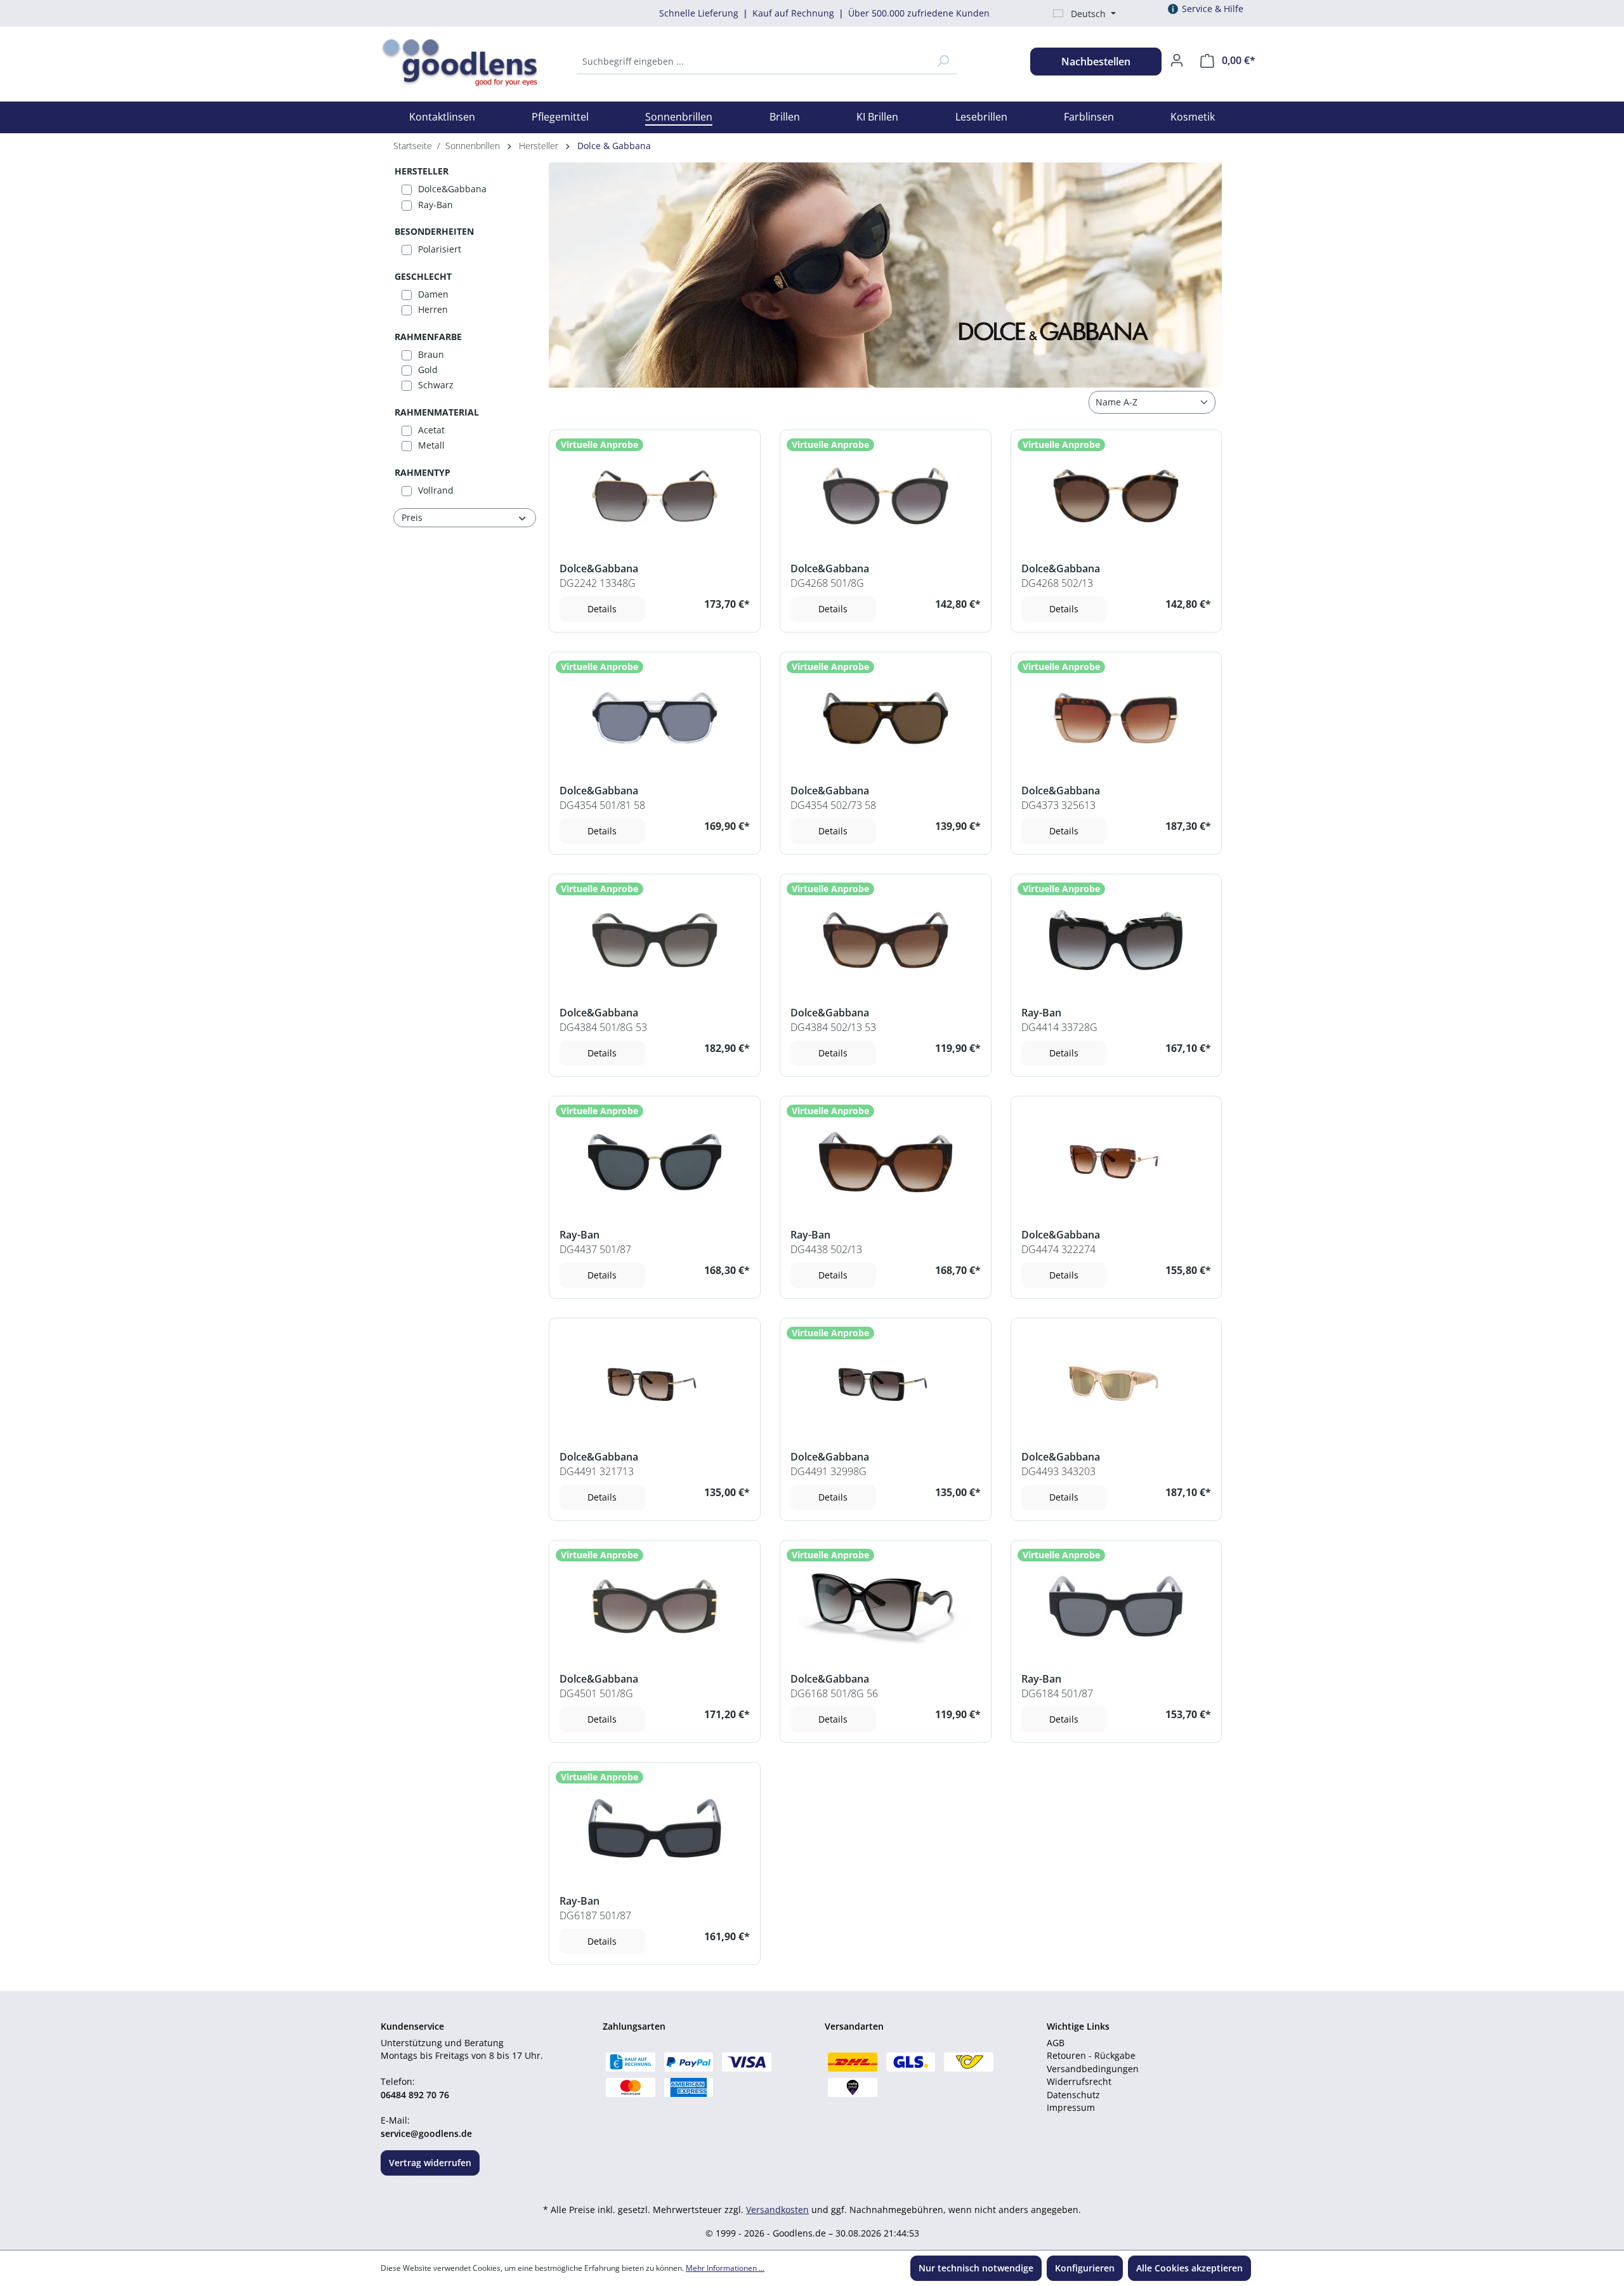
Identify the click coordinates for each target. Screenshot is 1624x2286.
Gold (428, 370)
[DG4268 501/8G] (886, 496)
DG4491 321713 (597, 1471)
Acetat (431, 430)
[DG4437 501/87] (655, 1162)
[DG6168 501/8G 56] (886, 1606)
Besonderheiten (434, 231)
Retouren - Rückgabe (1091, 2055)
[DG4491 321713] (655, 1384)
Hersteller (422, 171)
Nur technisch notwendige (976, 2268)
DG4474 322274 (1058, 1249)
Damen (433, 294)
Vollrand (436, 490)
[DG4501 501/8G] (655, 1606)
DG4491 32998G (828, 1471)
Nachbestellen (1096, 62)
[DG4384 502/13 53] (886, 940)
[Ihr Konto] (1177, 60)
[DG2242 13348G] (655, 496)
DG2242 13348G (598, 583)
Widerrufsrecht (1079, 2081)
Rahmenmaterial (437, 412)
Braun (431, 354)
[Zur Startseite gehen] (442, 59)
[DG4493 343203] (1116, 1384)
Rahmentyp (422, 472)
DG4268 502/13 (1057, 583)
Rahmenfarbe (428, 337)
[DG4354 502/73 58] (886, 718)
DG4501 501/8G (596, 1693)
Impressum (1071, 2107)
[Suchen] (943, 62)
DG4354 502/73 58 (833, 805)
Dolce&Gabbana (452, 189)
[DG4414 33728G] (1116, 940)
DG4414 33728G (1059, 1027)
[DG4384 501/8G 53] (655, 940)
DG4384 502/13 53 (833, 1027)
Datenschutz (1073, 2095)
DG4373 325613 (1058, 805)
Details (602, 609)
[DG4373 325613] (1116, 718)
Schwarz (436, 385)
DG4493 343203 (1058, 1471)
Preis (412, 517)
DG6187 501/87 (595, 1915)
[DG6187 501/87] (655, 1828)
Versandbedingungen (1093, 2069)
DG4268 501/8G (827, 583)
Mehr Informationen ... (725, 2268)
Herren (433, 309)
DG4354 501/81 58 (602, 805)
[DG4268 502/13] (1116, 496)
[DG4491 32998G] (886, 1384)
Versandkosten (777, 2210)
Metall (431, 445)
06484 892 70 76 (415, 2095)
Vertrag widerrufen (430, 2163)
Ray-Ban (435, 205)
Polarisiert (440, 249)
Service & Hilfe (1213, 9)
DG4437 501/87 (595, 1249)
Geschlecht (423, 276)
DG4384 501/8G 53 (603, 1027)
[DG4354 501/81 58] (655, 718)
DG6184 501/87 (1057, 1693)
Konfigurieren (1085, 2268)
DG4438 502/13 (826, 1249)
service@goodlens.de (426, 2133)
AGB (1056, 2043)
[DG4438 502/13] (886, 1162)
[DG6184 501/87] (1116, 1606)
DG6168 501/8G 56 (834, 1693)
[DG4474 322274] (1116, 1162)
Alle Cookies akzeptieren (1189, 2268)
